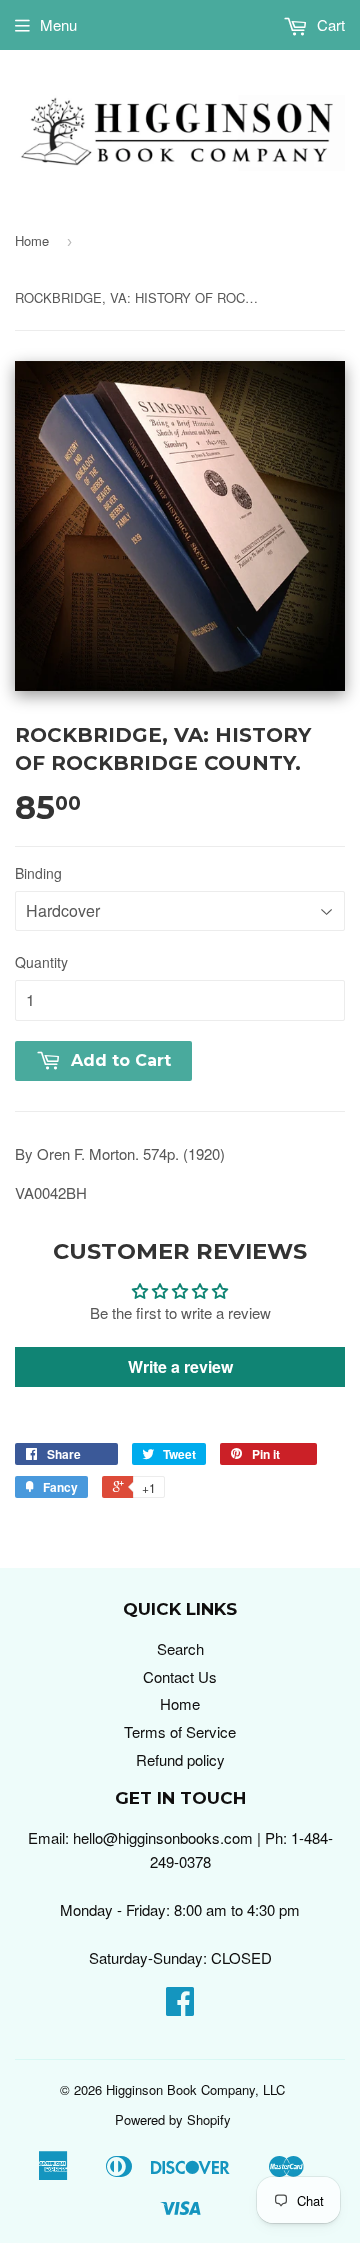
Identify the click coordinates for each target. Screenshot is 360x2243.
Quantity (41, 962)
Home (32, 240)
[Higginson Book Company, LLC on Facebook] (180, 2006)
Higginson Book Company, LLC (195, 2089)
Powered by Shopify (173, 2119)
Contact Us (180, 1676)
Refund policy (180, 1759)
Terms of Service (180, 1731)
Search (180, 1648)
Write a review (180, 1366)
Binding (38, 873)
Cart (329, 24)
